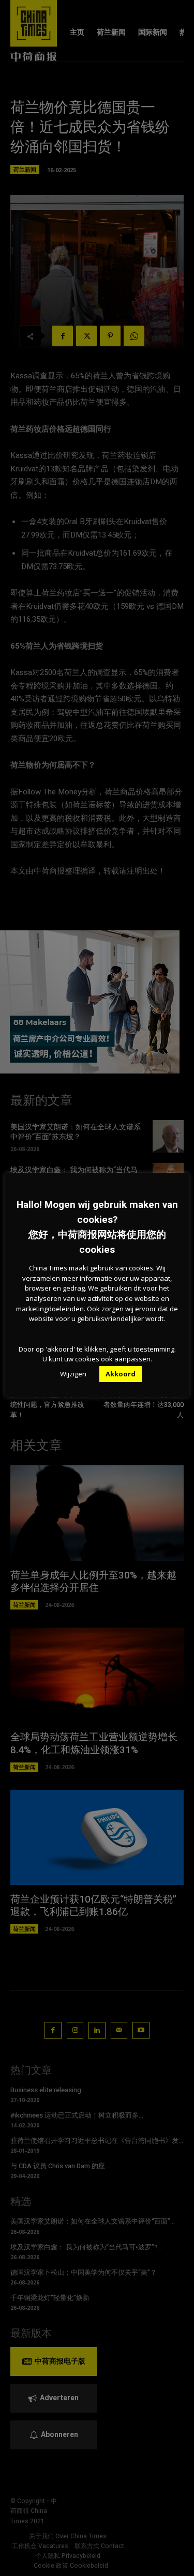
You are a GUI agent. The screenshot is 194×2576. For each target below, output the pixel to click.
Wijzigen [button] (73, 1374)
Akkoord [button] (121, 1374)
